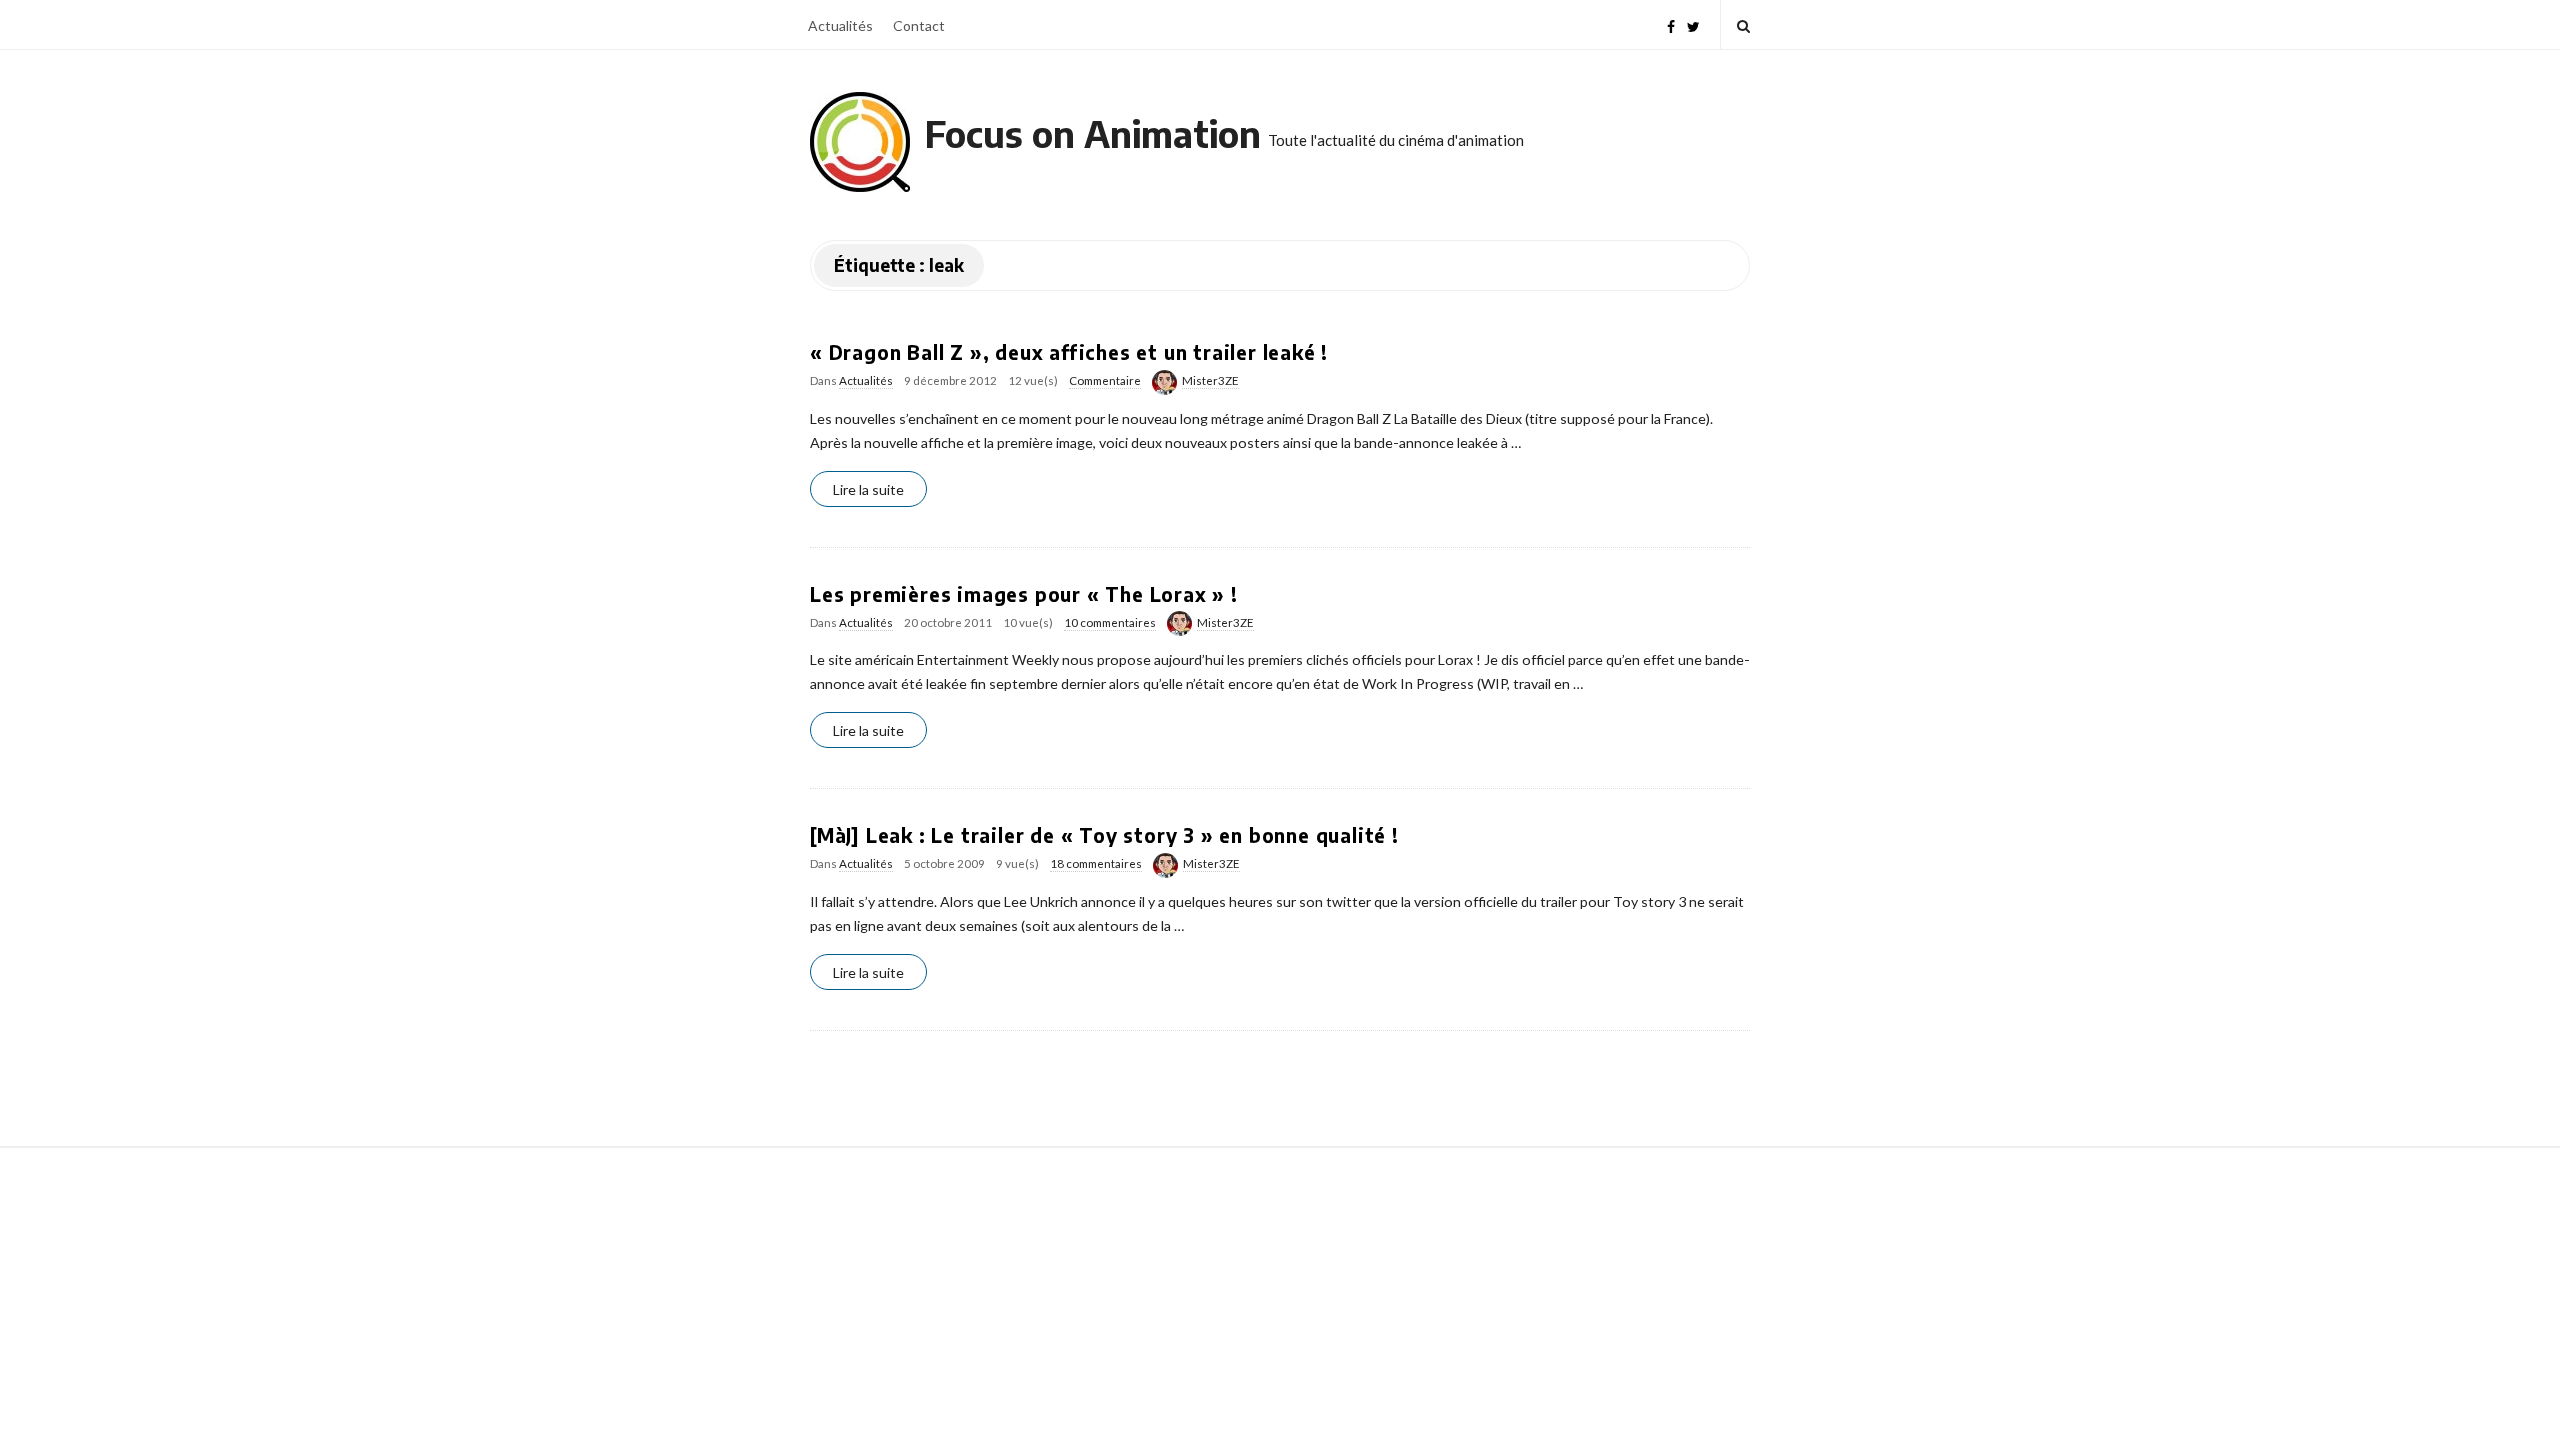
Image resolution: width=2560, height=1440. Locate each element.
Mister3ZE (1210, 380)
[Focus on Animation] (860, 142)
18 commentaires (1096, 863)
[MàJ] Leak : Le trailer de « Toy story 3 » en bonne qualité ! (1104, 835)
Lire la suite (868, 489)
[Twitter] (1693, 24)
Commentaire (1105, 380)
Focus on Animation (1093, 133)
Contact (919, 25)
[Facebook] (1671, 24)
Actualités (840, 25)
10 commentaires (1110, 622)
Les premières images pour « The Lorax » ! (1024, 594)
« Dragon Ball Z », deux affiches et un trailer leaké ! (1069, 352)
